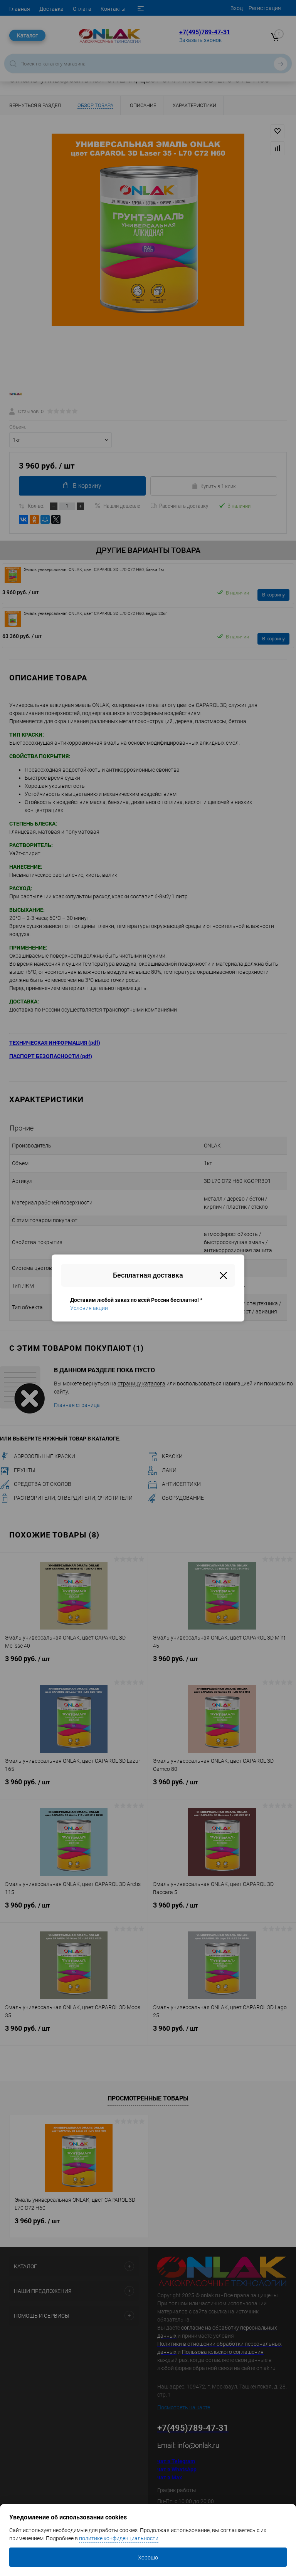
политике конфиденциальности (119, 2538)
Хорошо (148, 2558)
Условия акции (89, 1308)
